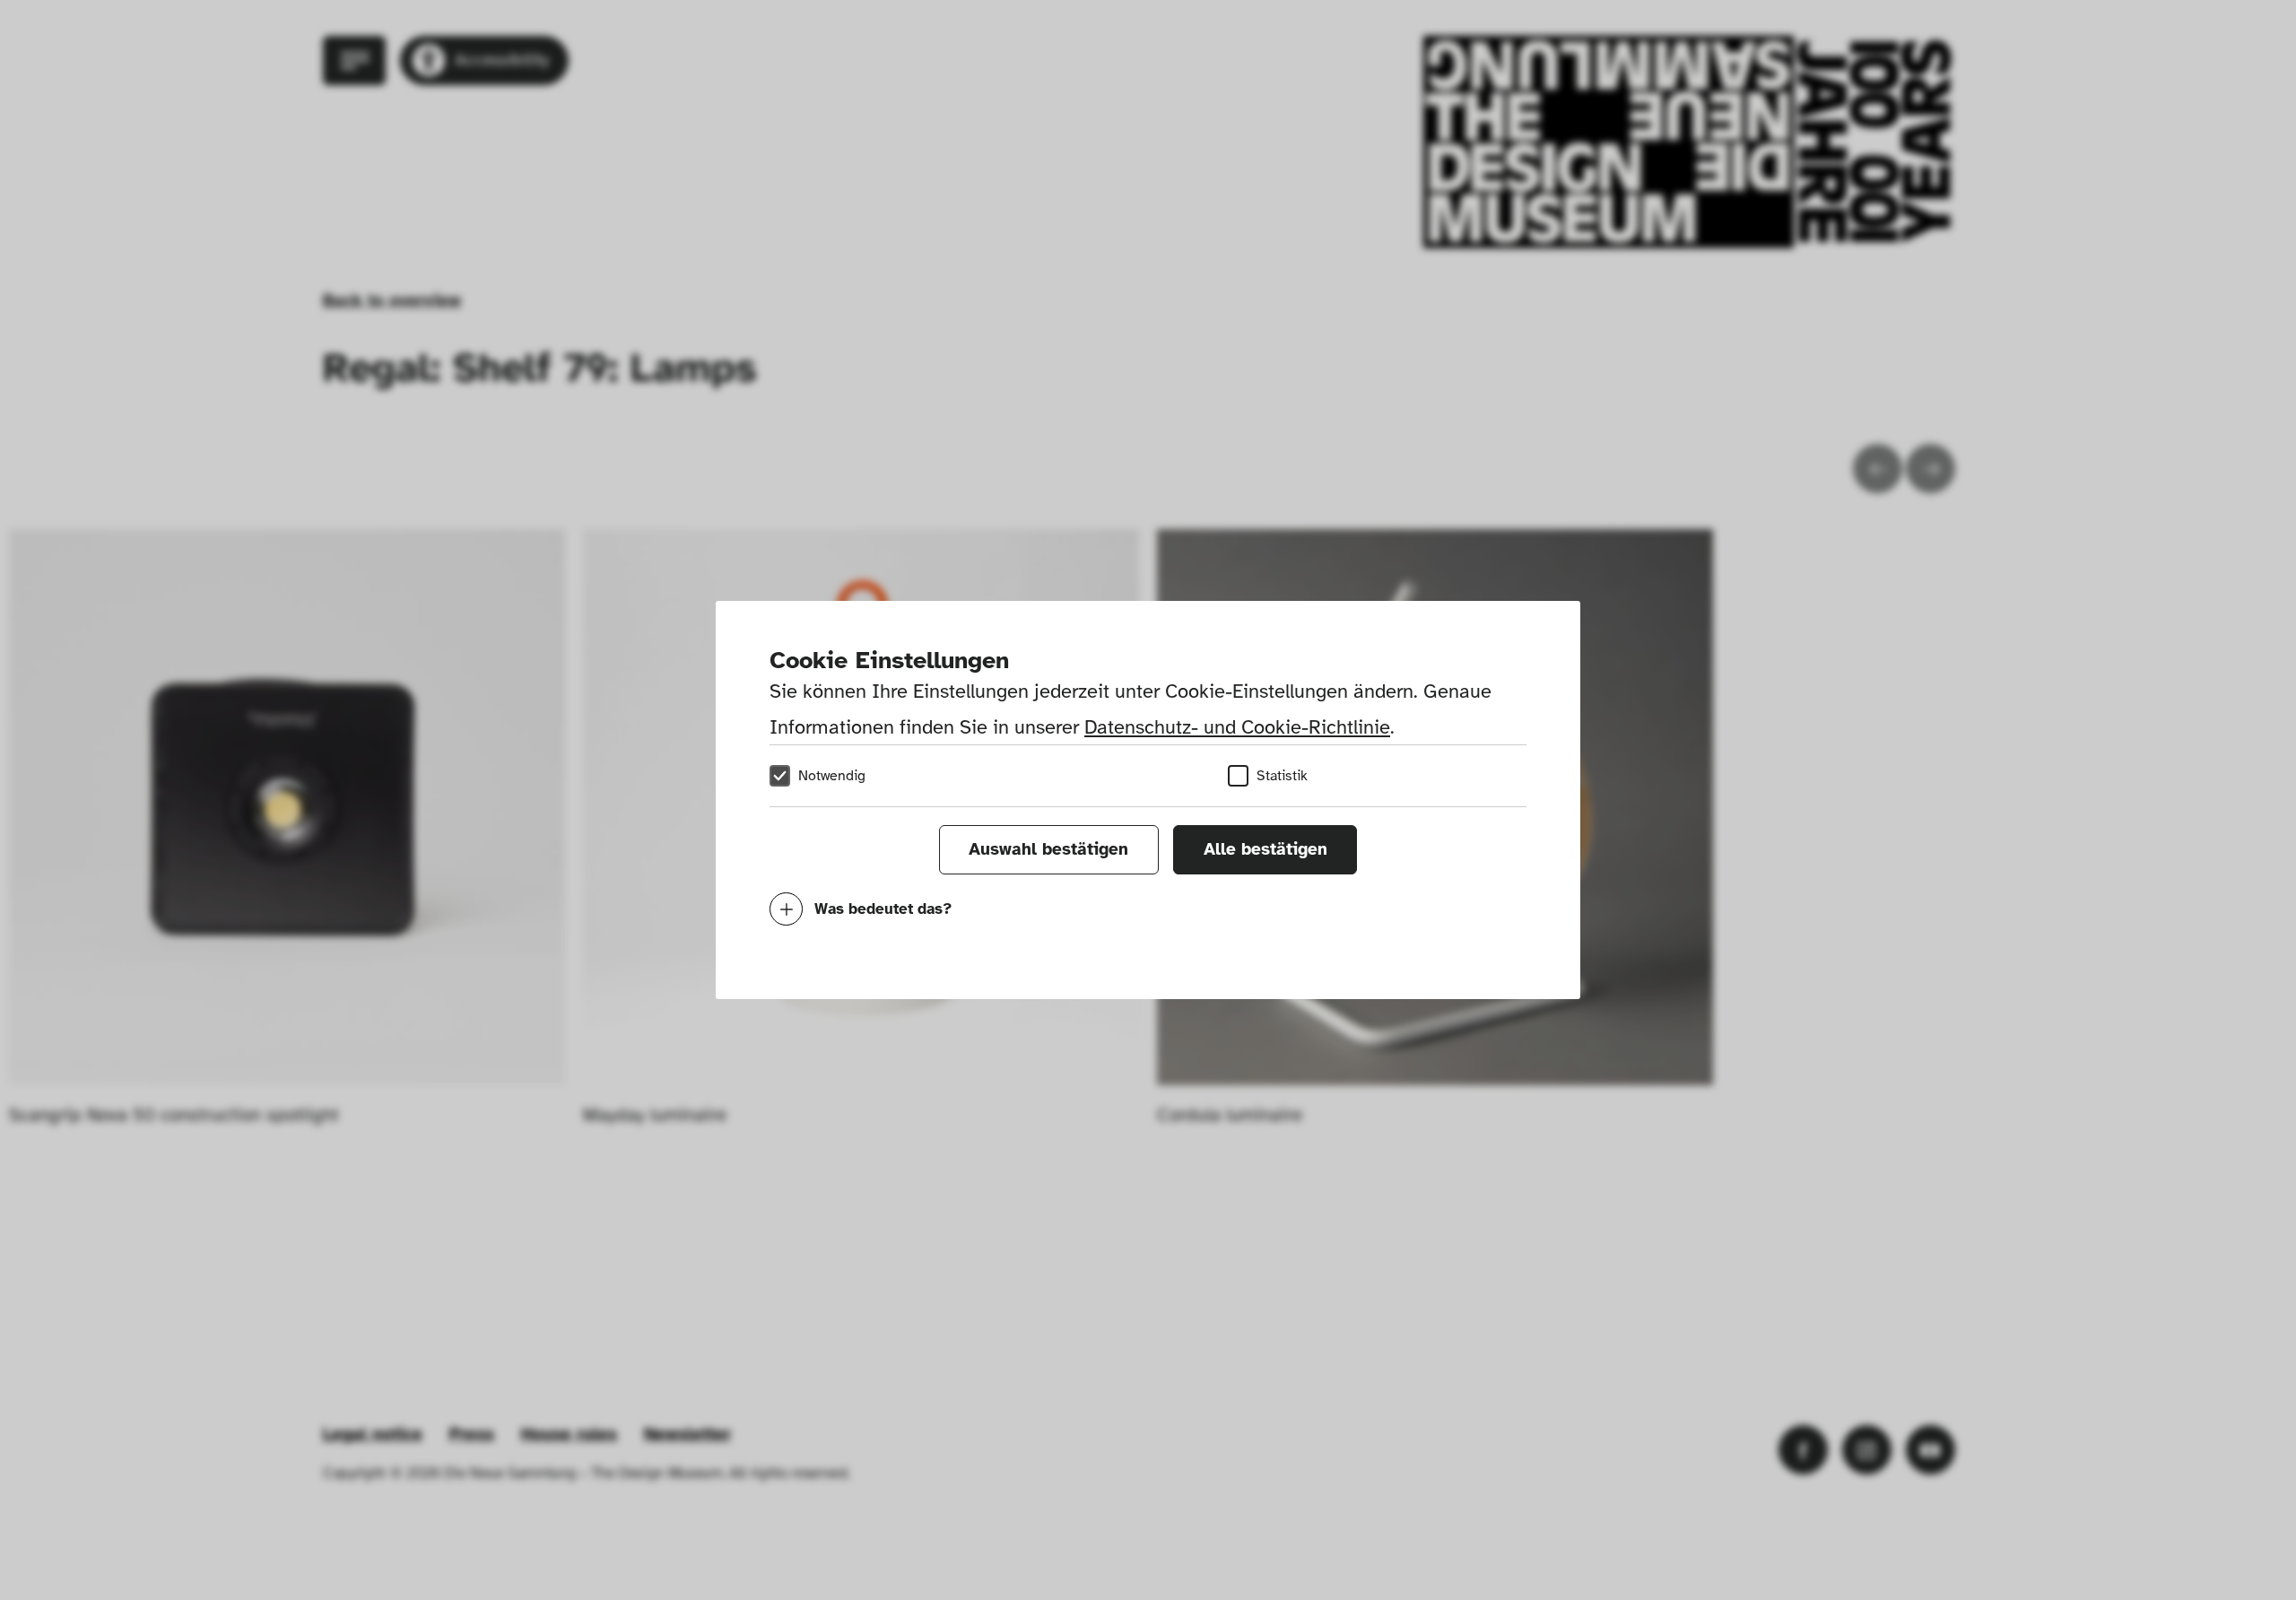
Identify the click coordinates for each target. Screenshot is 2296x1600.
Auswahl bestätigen (1048, 849)
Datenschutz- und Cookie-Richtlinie (1237, 727)
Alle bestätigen (1265, 849)
